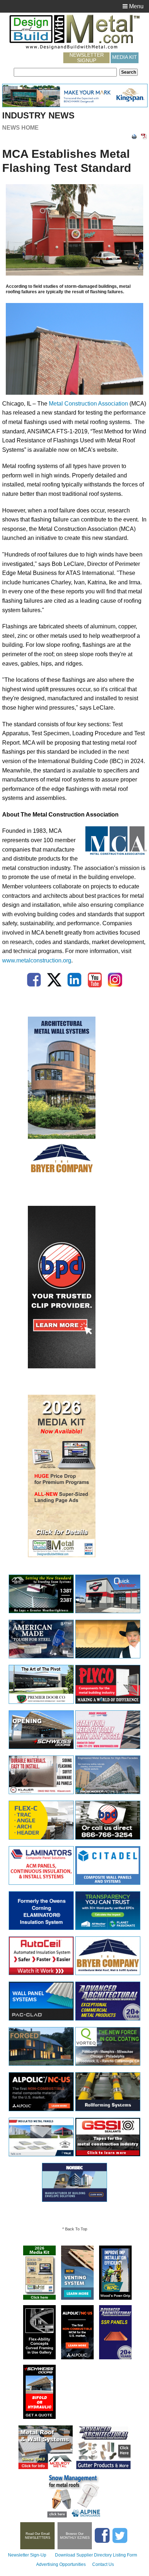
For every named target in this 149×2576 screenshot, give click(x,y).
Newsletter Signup (87, 58)
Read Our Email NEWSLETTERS (38, 2536)
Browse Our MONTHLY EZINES (75, 2536)
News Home (20, 128)
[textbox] (65, 72)
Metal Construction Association (88, 404)
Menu (136, 6)
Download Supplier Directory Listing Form (96, 2555)
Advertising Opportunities (61, 2564)
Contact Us (103, 2564)
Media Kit (125, 57)
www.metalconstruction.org (37, 960)
